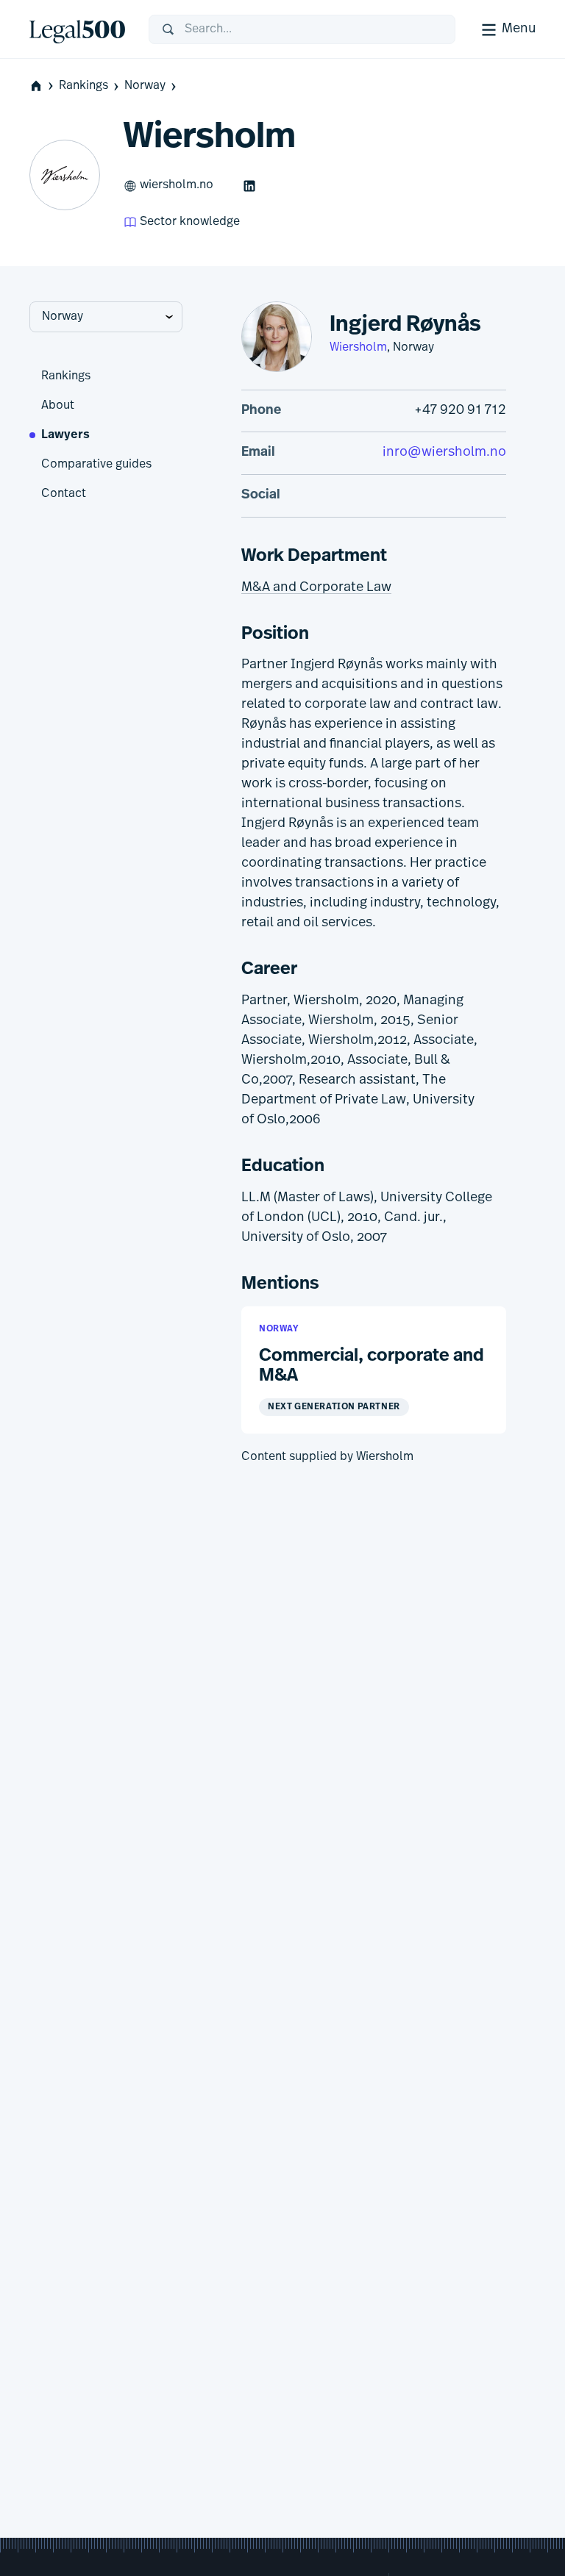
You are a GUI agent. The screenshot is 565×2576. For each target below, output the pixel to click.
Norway (145, 86)
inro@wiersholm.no (444, 453)
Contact (64, 494)
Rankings (83, 86)
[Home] (77, 29)
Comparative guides (96, 465)
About (58, 406)
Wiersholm (358, 348)
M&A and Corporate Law (316, 588)
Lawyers (65, 435)
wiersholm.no (177, 185)
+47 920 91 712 (460, 411)
